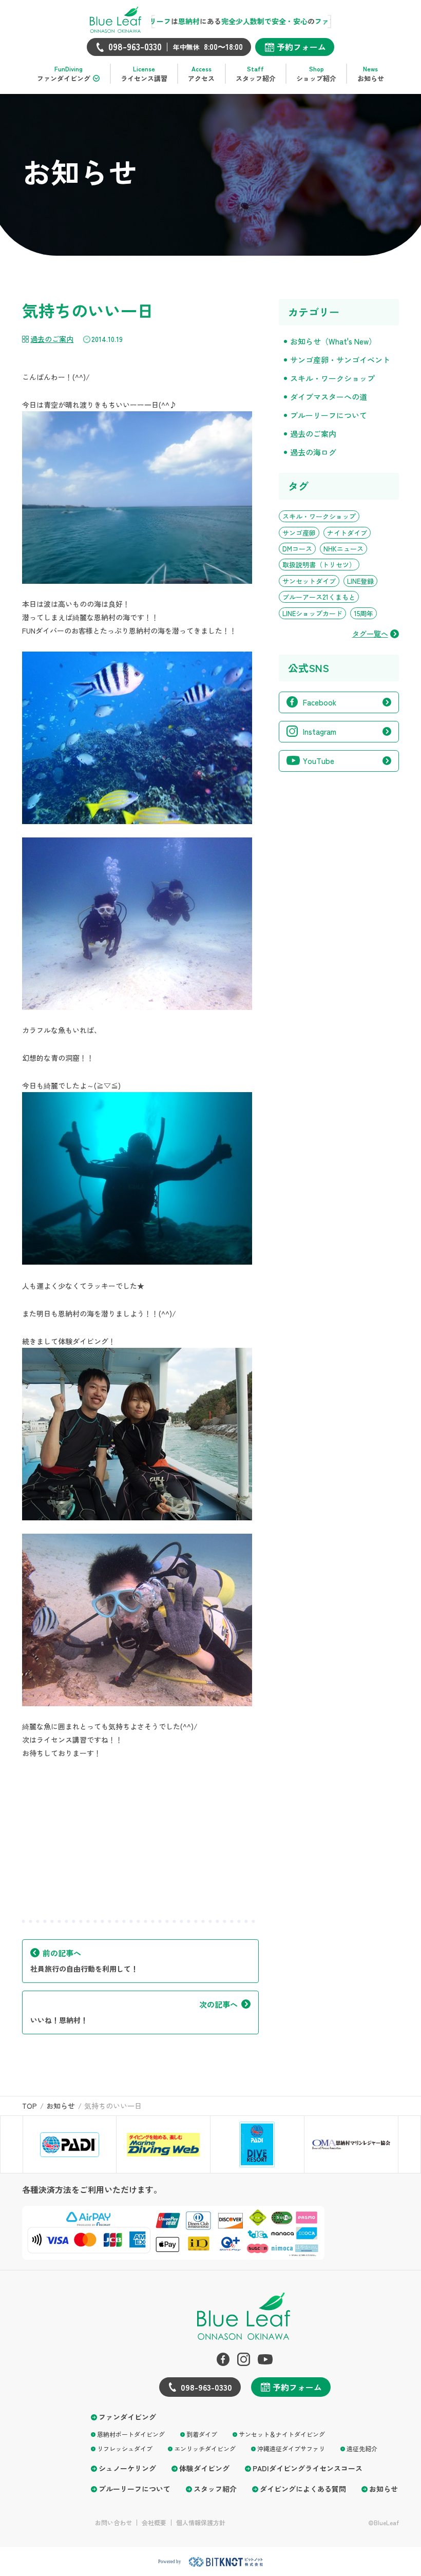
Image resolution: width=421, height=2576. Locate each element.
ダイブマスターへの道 (329, 397)
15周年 (363, 613)
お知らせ (384, 2489)
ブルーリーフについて (329, 415)
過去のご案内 (52, 339)
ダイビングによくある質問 (303, 2489)
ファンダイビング (127, 2417)
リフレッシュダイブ (125, 2448)
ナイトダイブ (347, 533)
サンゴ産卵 (299, 533)
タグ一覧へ (370, 634)
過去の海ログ (313, 452)
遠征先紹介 (362, 2448)
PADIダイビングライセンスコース (308, 2468)
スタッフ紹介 (215, 2489)
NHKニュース (343, 549)
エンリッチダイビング (205, 2448)
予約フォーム (301, 47)
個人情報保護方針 (201, 2523)
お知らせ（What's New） (333, 341)
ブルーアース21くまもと (319, 597)
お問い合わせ (113, 2523)
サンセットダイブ (309, 581)
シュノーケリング (127, 2468)
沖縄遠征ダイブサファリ (291, 2448)
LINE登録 (360, 581)
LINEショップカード (312, 613)
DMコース (297, 549)
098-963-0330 (206, 2387)
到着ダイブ (202, 2434)
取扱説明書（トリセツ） (319, 565)
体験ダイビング (204, 2468)
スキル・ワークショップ (332, 378)
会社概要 (154, 2523)
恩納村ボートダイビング (131, 2434)
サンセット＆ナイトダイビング (282, 2434)
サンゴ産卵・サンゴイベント (340, 360)
